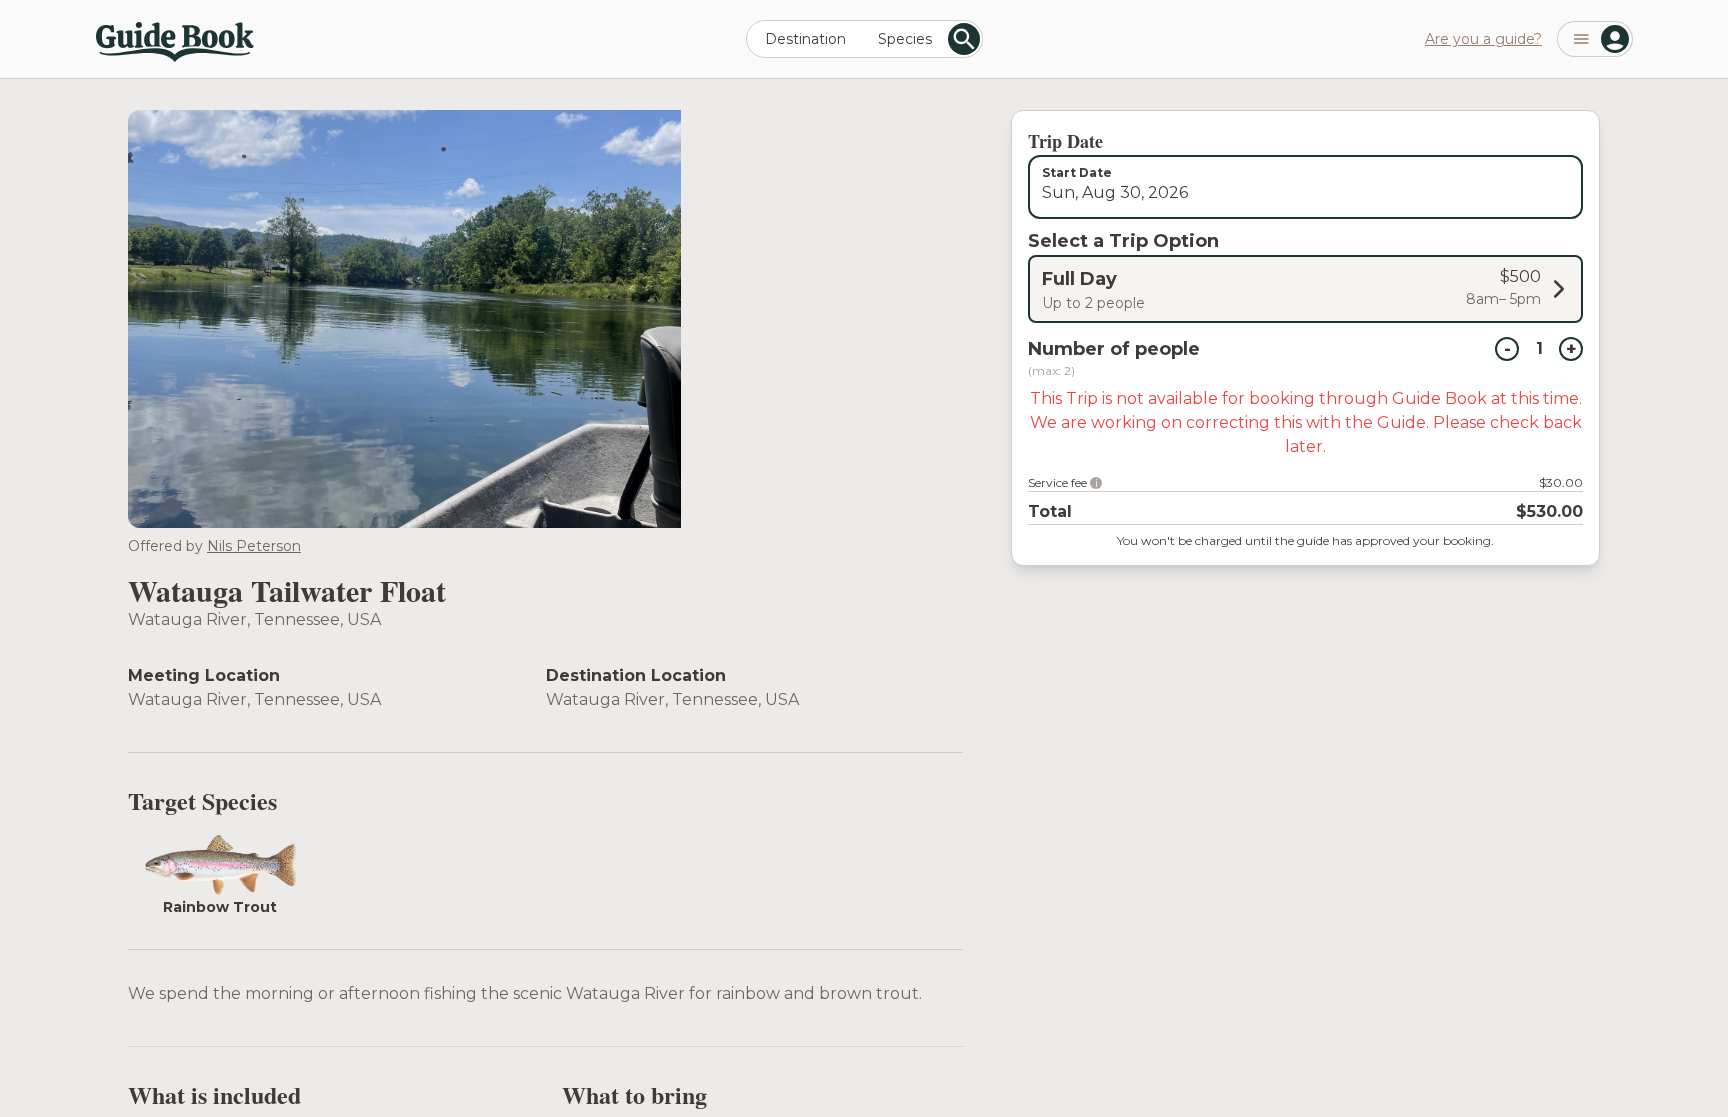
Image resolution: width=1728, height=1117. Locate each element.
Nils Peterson (254, 546)
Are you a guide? (1483, 39)
